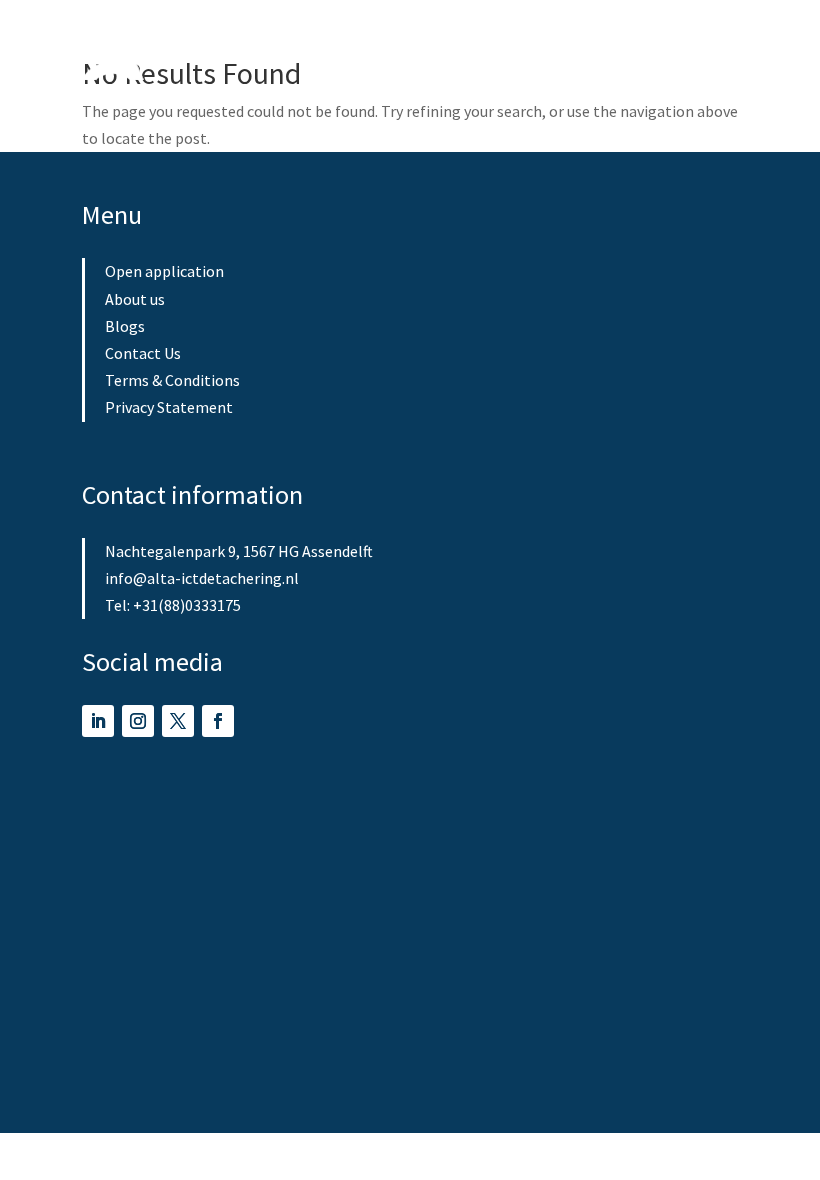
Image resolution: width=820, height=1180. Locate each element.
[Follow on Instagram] (138, 721)
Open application (164, 271)
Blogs (125, 326)
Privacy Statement (169, 407)
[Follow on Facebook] (218, 721)
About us (135, 299)
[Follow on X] (178, 721)
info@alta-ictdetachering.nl (202, 578)
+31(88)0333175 (187, 605)
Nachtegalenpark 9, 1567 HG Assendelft (239, 551)
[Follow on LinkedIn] (98, 721)
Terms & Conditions (172, 380)
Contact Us (143, 353)
